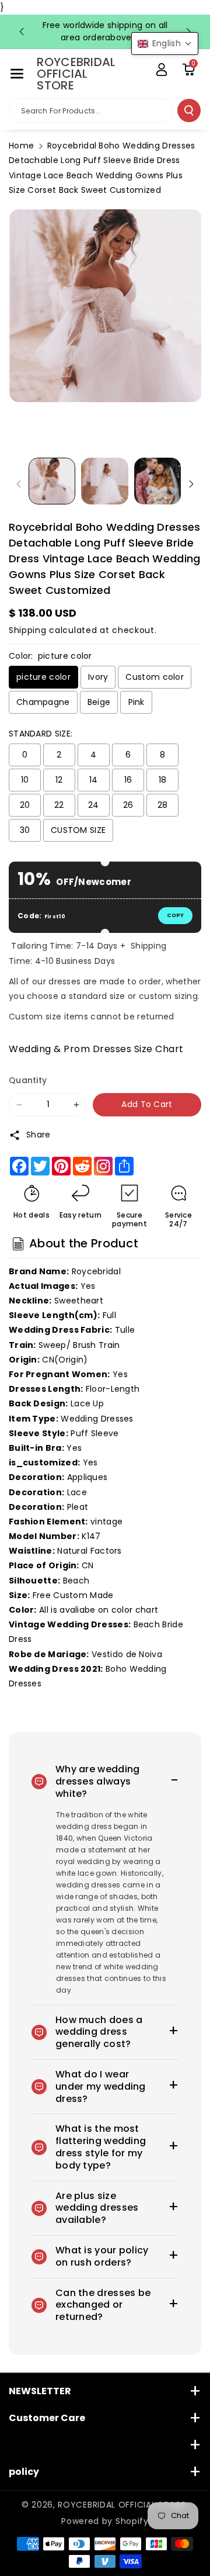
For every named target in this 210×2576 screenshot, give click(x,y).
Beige (99, 702)
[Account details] (162, 70)
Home (21, 146)
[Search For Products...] (189, 110)
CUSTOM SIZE (78, 830)
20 (25, 805)
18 (163, 780)
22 (59, 805)
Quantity (28, 1080)
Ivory (98, 677)
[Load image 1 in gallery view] (52, 481)
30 (25, 830)
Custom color (155, 677)
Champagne (43, 702)
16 (128, 780)
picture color (43, 677)
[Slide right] (191, 484)
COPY (175, 915)
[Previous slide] (22, 32)
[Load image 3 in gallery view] (157, 481)
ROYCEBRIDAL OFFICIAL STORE (122, 2505)
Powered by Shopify (105, 2521)
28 (163, 805)
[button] (17, 74)
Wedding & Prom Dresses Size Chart (96, 1049)
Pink (136, 702)
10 (25, 780)
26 (128, 805)
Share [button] (38, 1135)
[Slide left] (19, 484)
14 (94, 780)
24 (94, 805)
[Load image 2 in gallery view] (104, 481)
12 (59, 780)
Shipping (28, 630)
